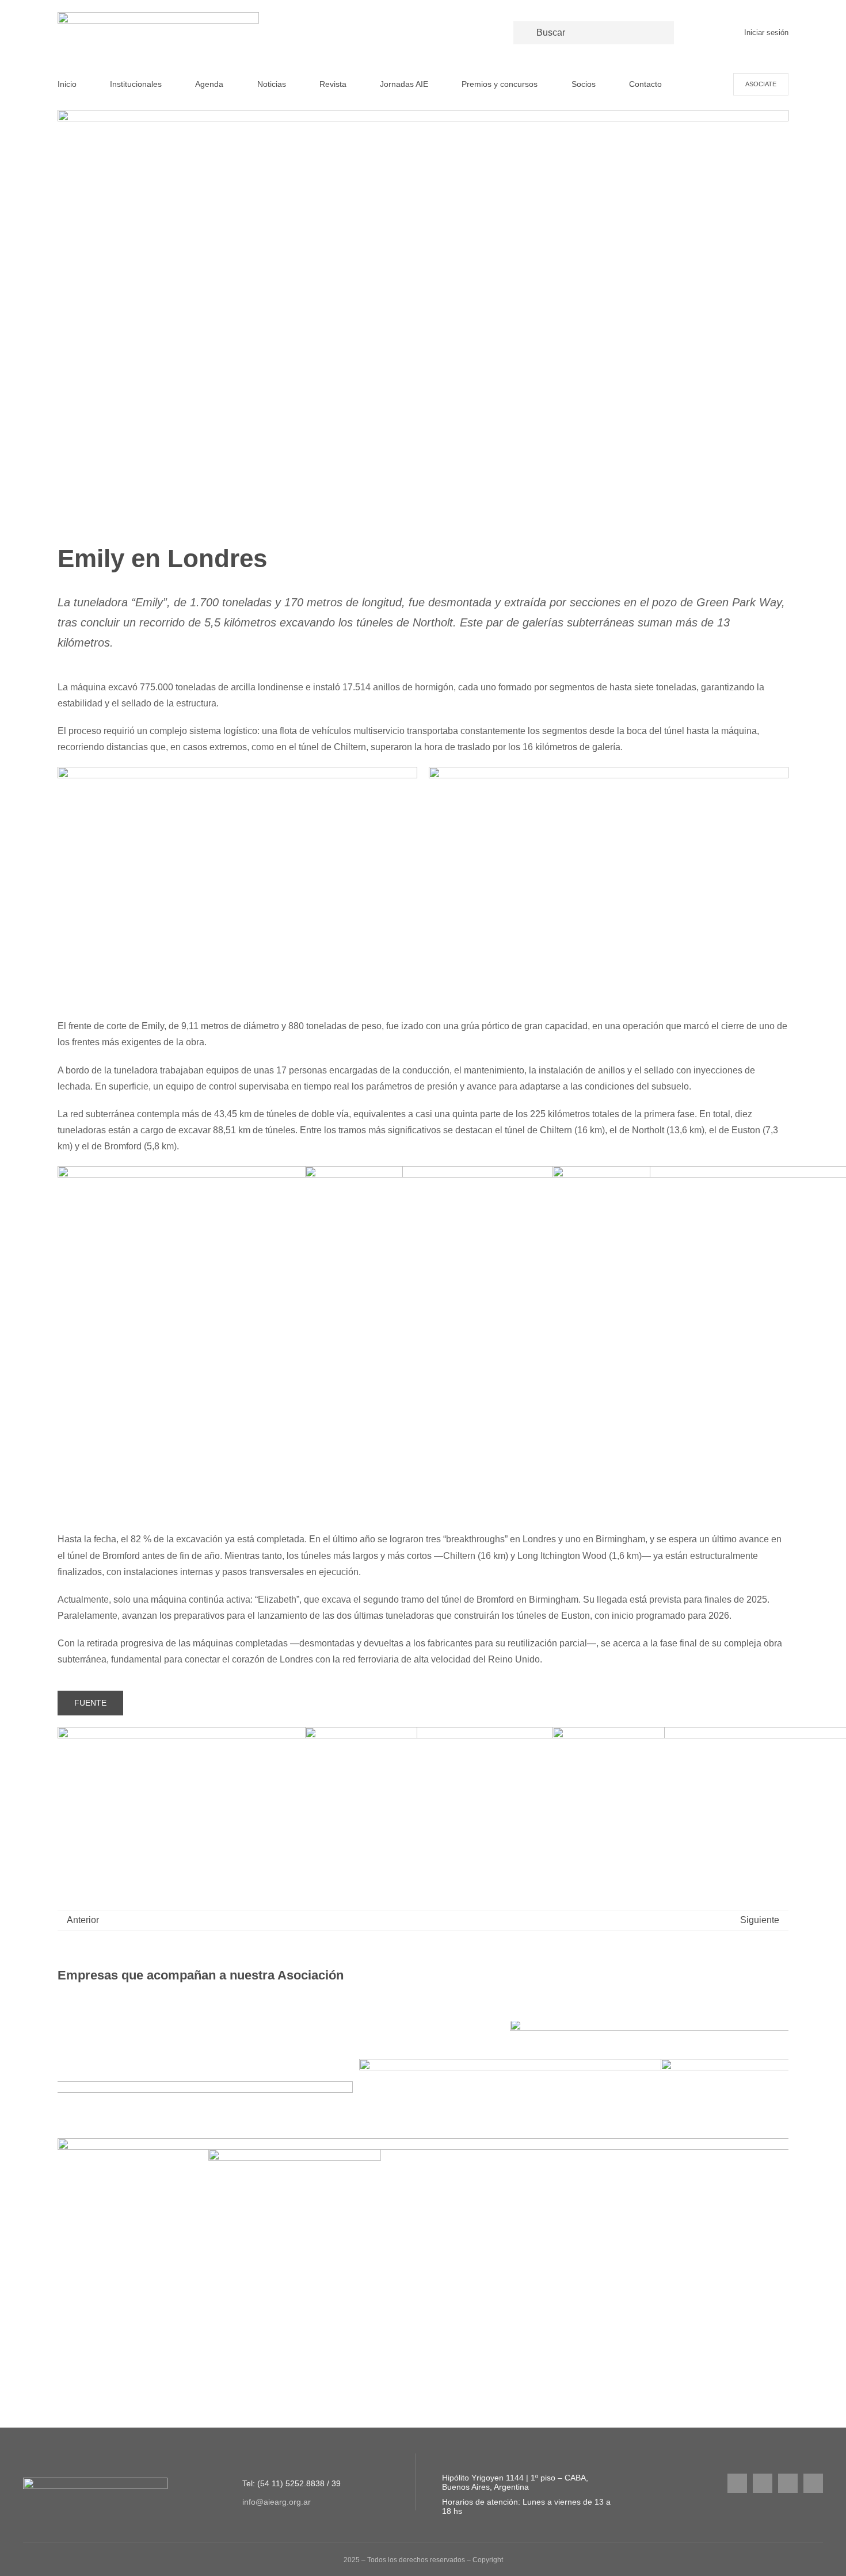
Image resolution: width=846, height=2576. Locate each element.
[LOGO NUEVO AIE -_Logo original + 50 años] (158, 16)
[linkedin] (813, 2483)
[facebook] (763, 2483)
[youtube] (788, 2483)
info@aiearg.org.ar (277, 2502)
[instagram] (737, 2483)
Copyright (488, 2560)
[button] (66, 2193)
